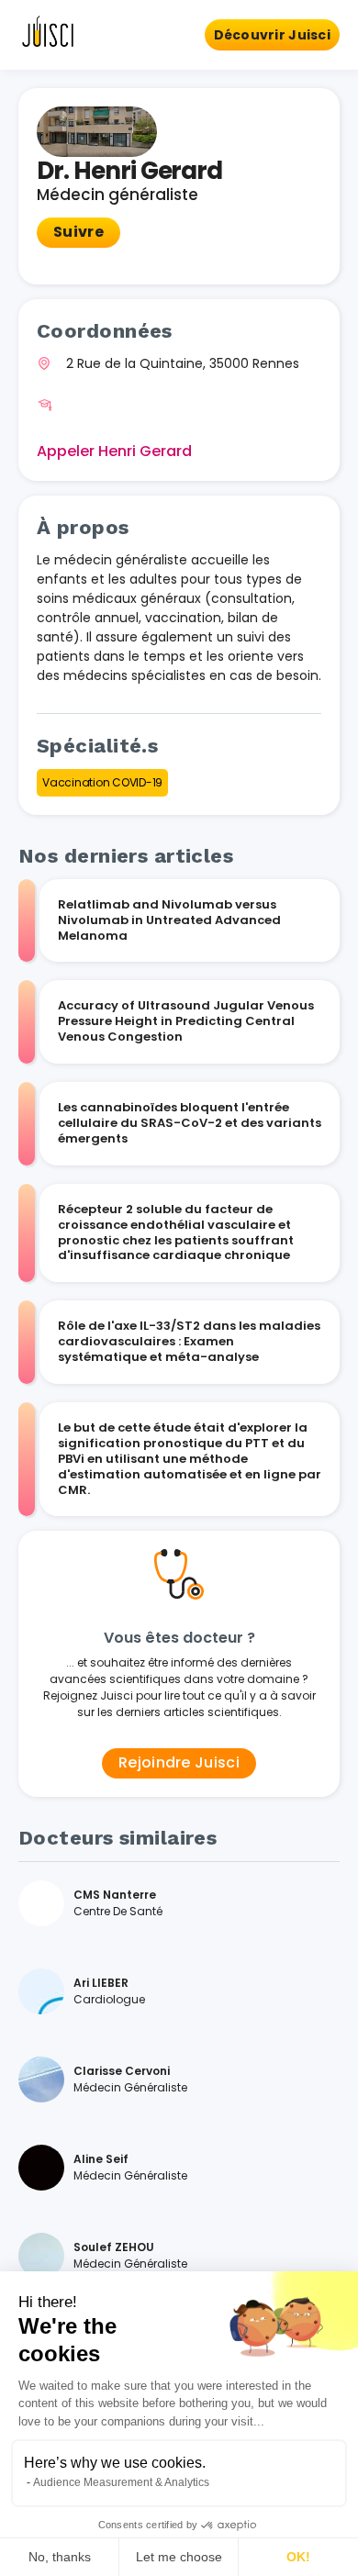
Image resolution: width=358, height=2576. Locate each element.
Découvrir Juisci (272, 35)
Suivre (78, 232)
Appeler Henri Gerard (114, 451)
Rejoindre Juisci (179, 1762)
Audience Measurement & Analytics (121, 2482)
